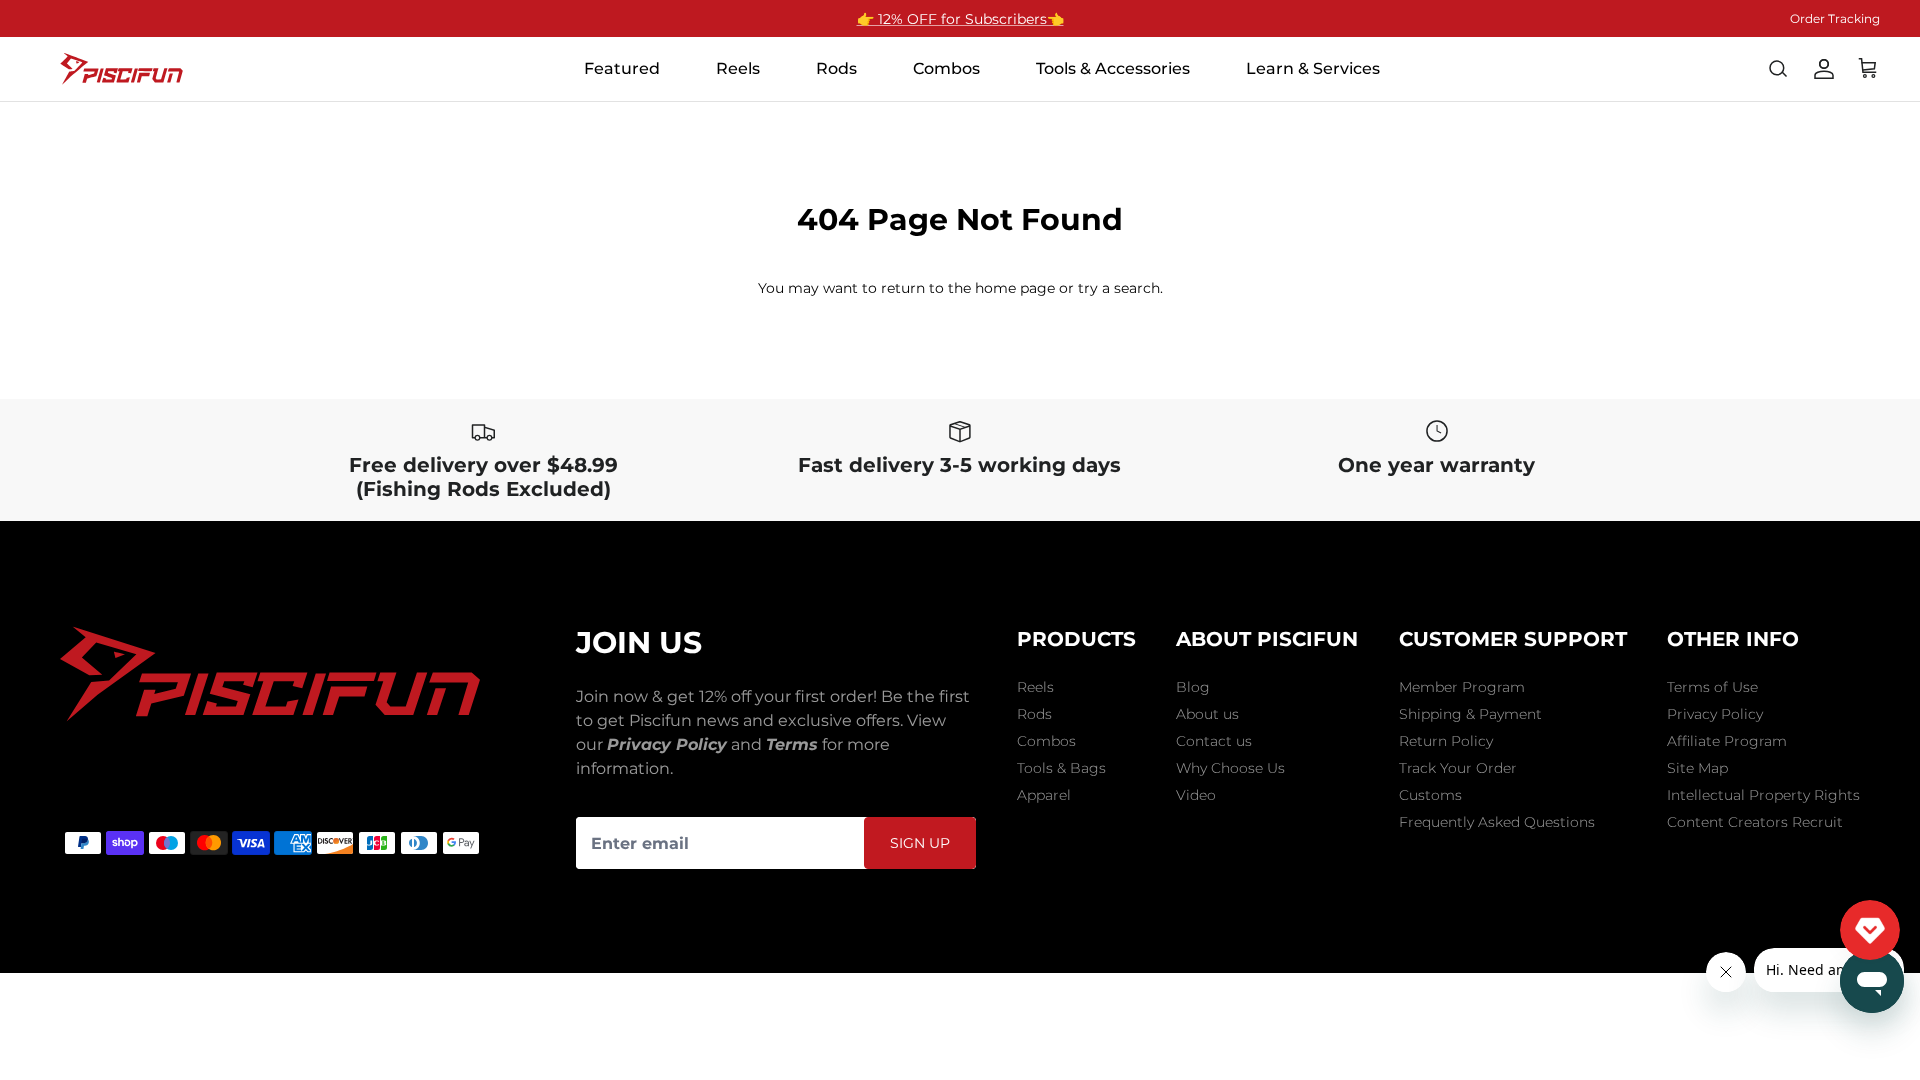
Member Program (1462, 687)
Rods (1034, 714)
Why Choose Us (1230, 768)
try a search (1119, 288)
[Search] (1778, 69)
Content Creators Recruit (1755, 822)
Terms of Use (1712, 687)
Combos (1046, 741)
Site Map (1697, 768)
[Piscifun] (122, 69)
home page (1015, 288)
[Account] (1824, 69)
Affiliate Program (1727, 741)
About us (1207, 714)
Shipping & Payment (1470, 714)
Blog (1193, 687)
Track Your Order (1458, 768)
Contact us (1214, 741)
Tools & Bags (1061, 768)
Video (1196, 795)
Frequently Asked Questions (1497, 822)
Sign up (920, 843)
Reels (1035, 687)
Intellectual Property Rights (1763, 795)
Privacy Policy (1715, 714)
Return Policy (1446, 741)
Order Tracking (1835, 18)
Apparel (1044, 795)
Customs (1430, 795)
